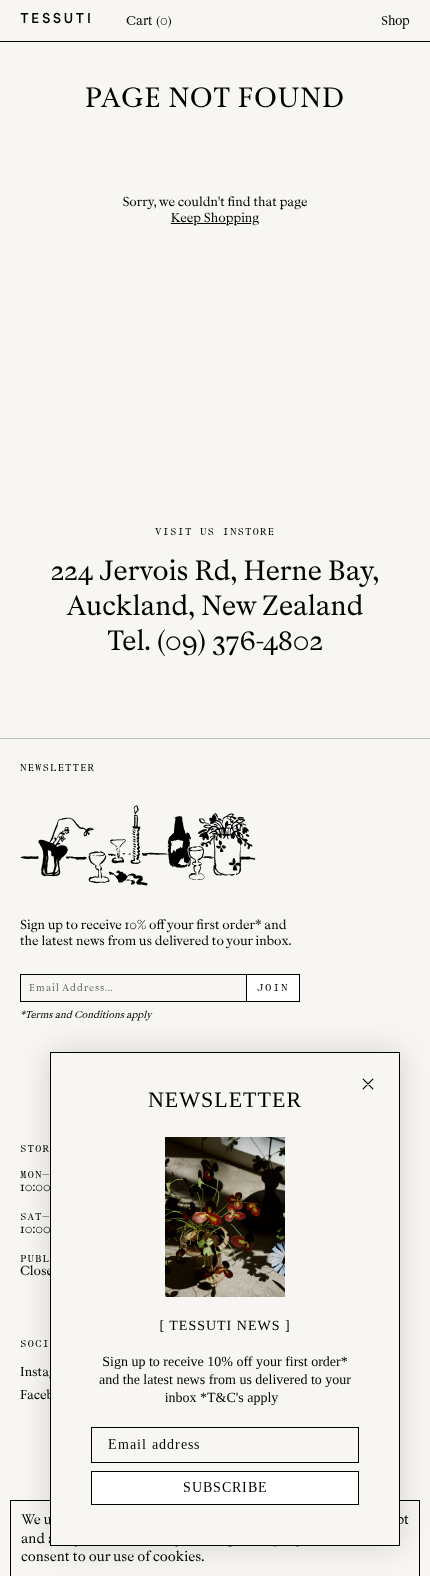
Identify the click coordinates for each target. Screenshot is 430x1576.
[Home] (55, 20)
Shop (395, 20)
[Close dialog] (368, 1084)
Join (273, 988)
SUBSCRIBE (225, 1487)
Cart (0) (149, 20)
